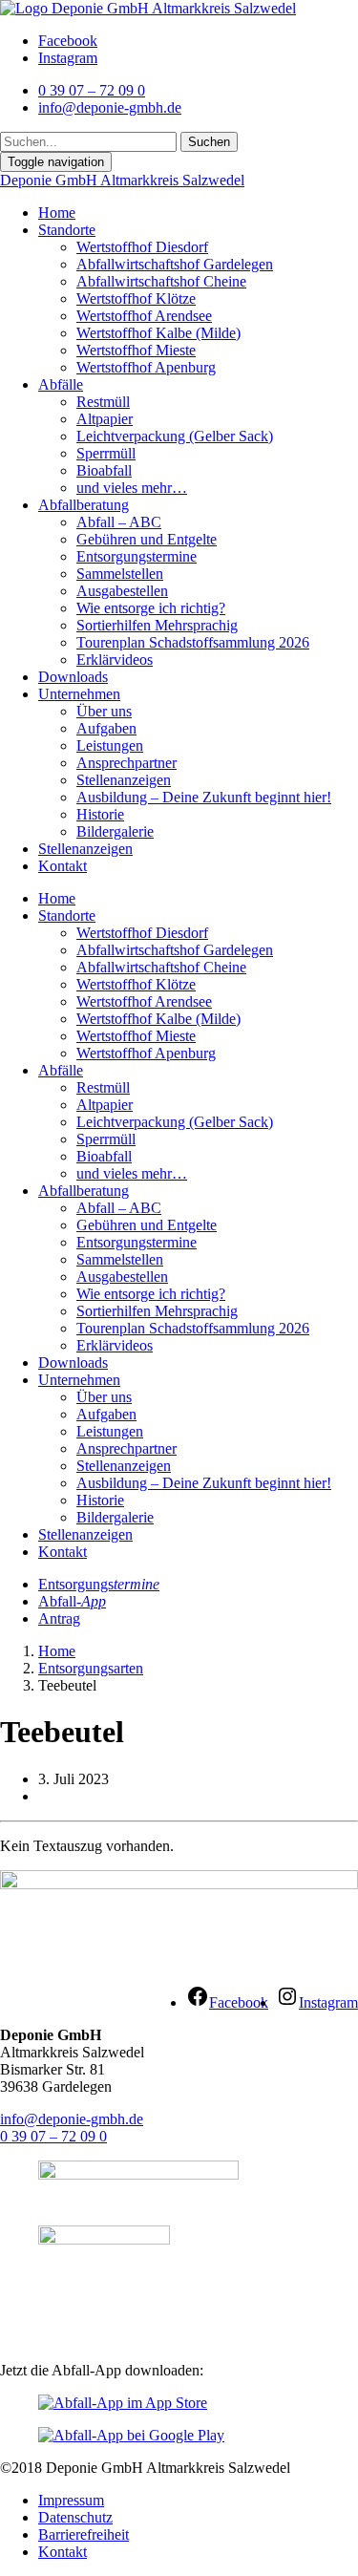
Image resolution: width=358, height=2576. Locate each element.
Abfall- (72, 1601)
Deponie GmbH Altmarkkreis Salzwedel (122, 180)
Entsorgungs (99, 1584)
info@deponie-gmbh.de (72, 2119)
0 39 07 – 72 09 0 (53, 2136)
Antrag (59, 1618)
